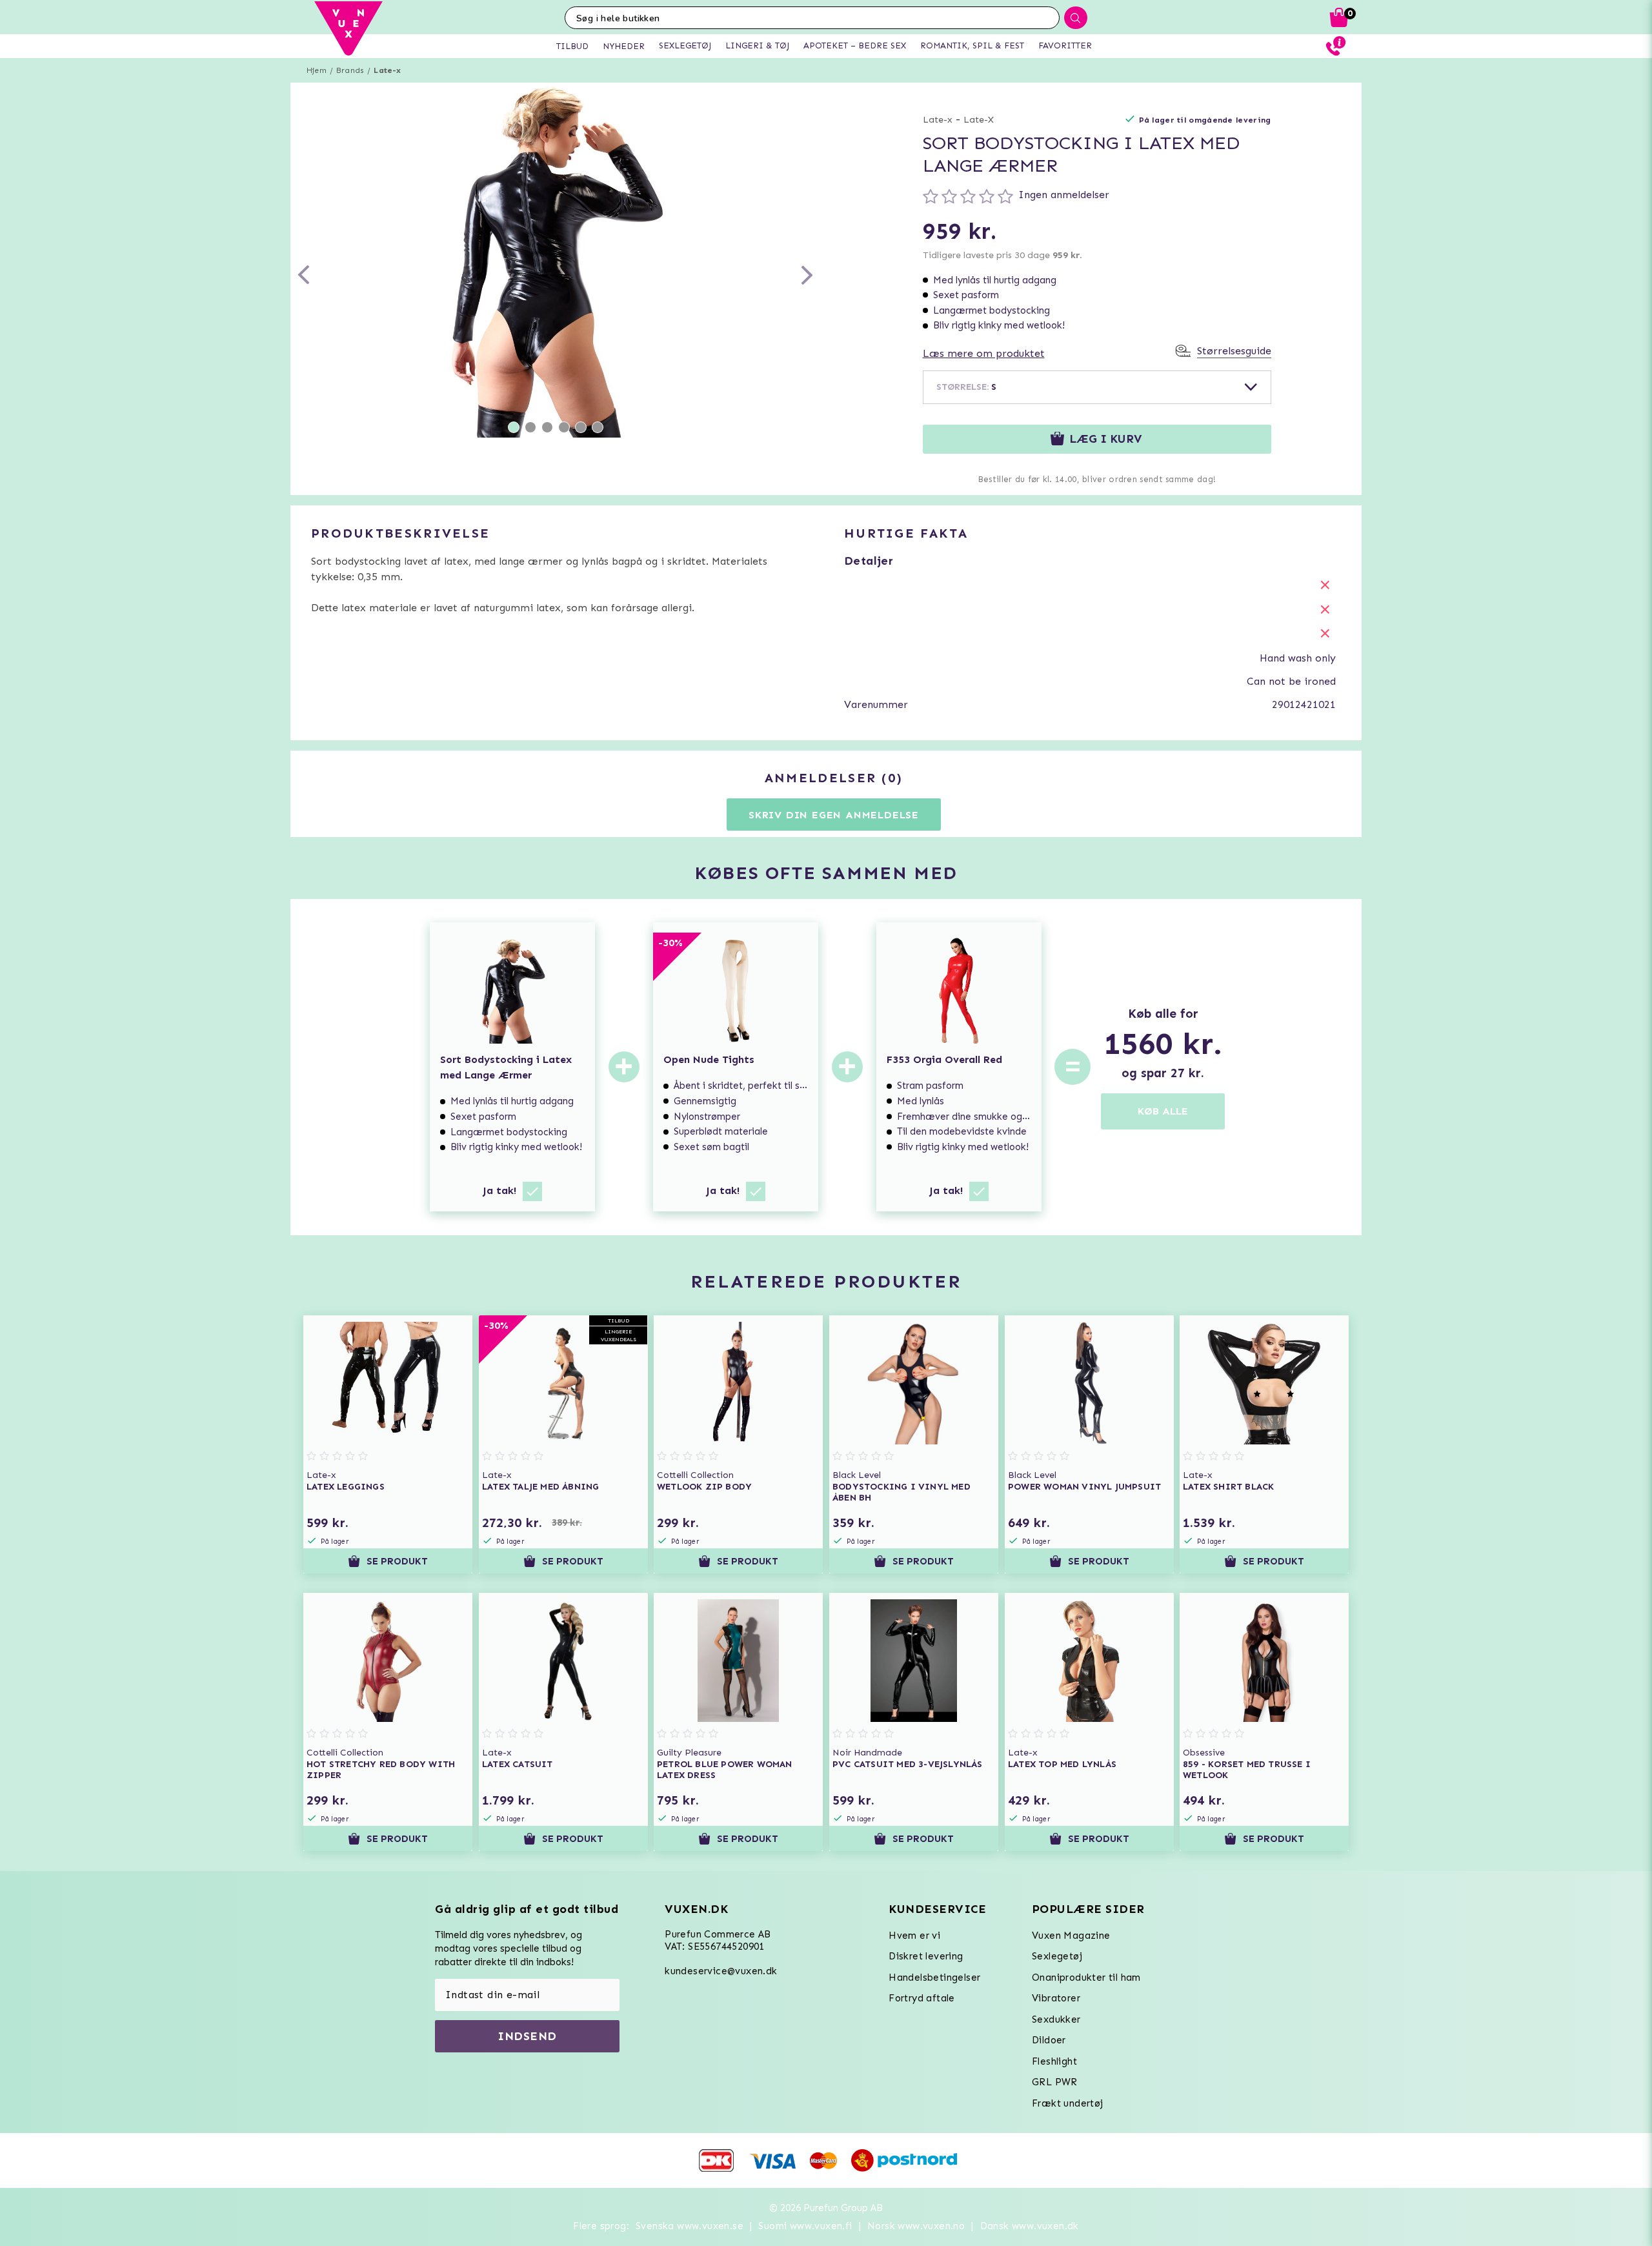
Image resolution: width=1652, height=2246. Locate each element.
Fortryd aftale (922, 1998)
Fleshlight (1054, 2061)
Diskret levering (926, 1956)
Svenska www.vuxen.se (690, 2226)
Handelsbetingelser (934, 1978)
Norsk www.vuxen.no (916, 2226)
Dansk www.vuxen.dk (1030, 2226)
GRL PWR (1055, 2082)
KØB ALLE (1163, 1111)
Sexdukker (1056, 2019)
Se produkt (397, 1561)
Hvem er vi (914, 1936)
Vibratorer (1056, 1998)
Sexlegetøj (1057, 1956)
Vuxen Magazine (1071, 1936)
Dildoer (1049, 2040)
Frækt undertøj (1068, 2103)
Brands (350, 70)
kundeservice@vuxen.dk (721, 1971)
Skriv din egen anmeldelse (834, 815)
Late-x (387, 70)
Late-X (979, 120)
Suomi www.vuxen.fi (805, 2226)
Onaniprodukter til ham (1086, 1978)
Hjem (317, 70)
